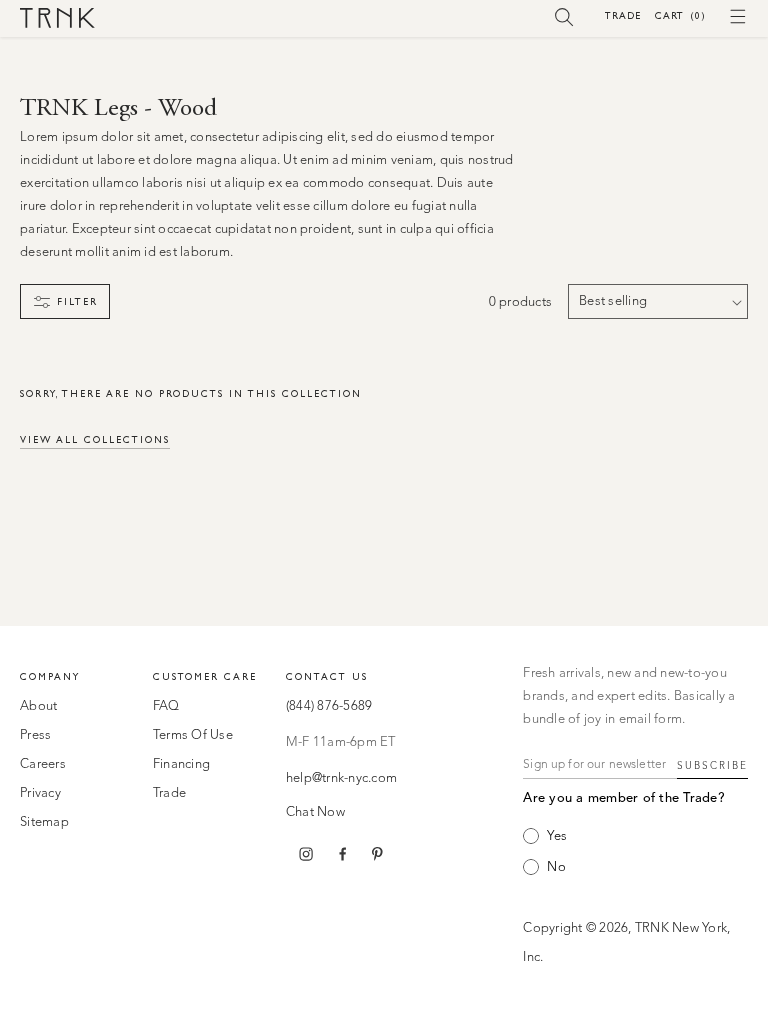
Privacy (40, 793)
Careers (43, 764)
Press (35, 735)
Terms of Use (193, 735)
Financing (181, 764)
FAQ (166, 706)
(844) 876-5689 (329, 706)
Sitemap (44, 822)
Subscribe (712, 766)
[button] (564, 16)
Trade (623, 15)
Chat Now (315, 812)
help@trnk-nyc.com (341, 778)
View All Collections (95, 439)
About (38, 706)
